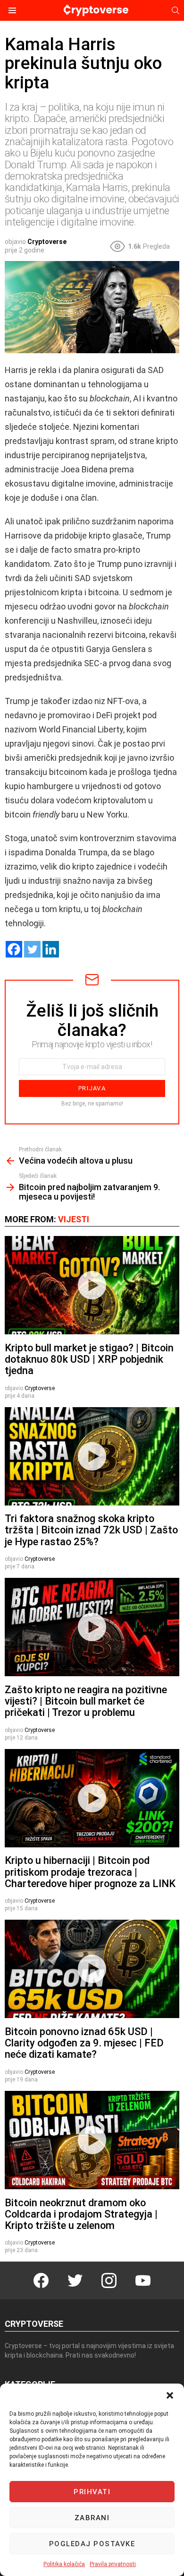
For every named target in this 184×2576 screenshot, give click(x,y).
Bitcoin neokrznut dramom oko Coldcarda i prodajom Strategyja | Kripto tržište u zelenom (81, 2214)
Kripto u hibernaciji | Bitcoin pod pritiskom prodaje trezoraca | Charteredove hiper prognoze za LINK (90, 1872)
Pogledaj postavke (92, 2544)
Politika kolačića (64, 2564)
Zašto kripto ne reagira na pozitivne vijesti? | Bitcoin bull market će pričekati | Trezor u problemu (86, 1701)
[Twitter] (32, 949)
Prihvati (92, 2492)
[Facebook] (14, 949)
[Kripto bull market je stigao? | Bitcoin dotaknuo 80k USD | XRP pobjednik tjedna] (92, 1285)
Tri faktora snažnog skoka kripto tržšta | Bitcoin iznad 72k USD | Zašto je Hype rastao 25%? (91, 1530)
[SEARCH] (176, 10)
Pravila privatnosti (113, 2564)
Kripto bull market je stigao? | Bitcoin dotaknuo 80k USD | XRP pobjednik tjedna (89, 1359)
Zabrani (92, 2518)
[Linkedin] (51, 949)
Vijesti (74, 1219)
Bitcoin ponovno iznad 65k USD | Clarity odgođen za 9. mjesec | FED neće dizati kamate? (84, 2043)
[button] (170, 2395)
